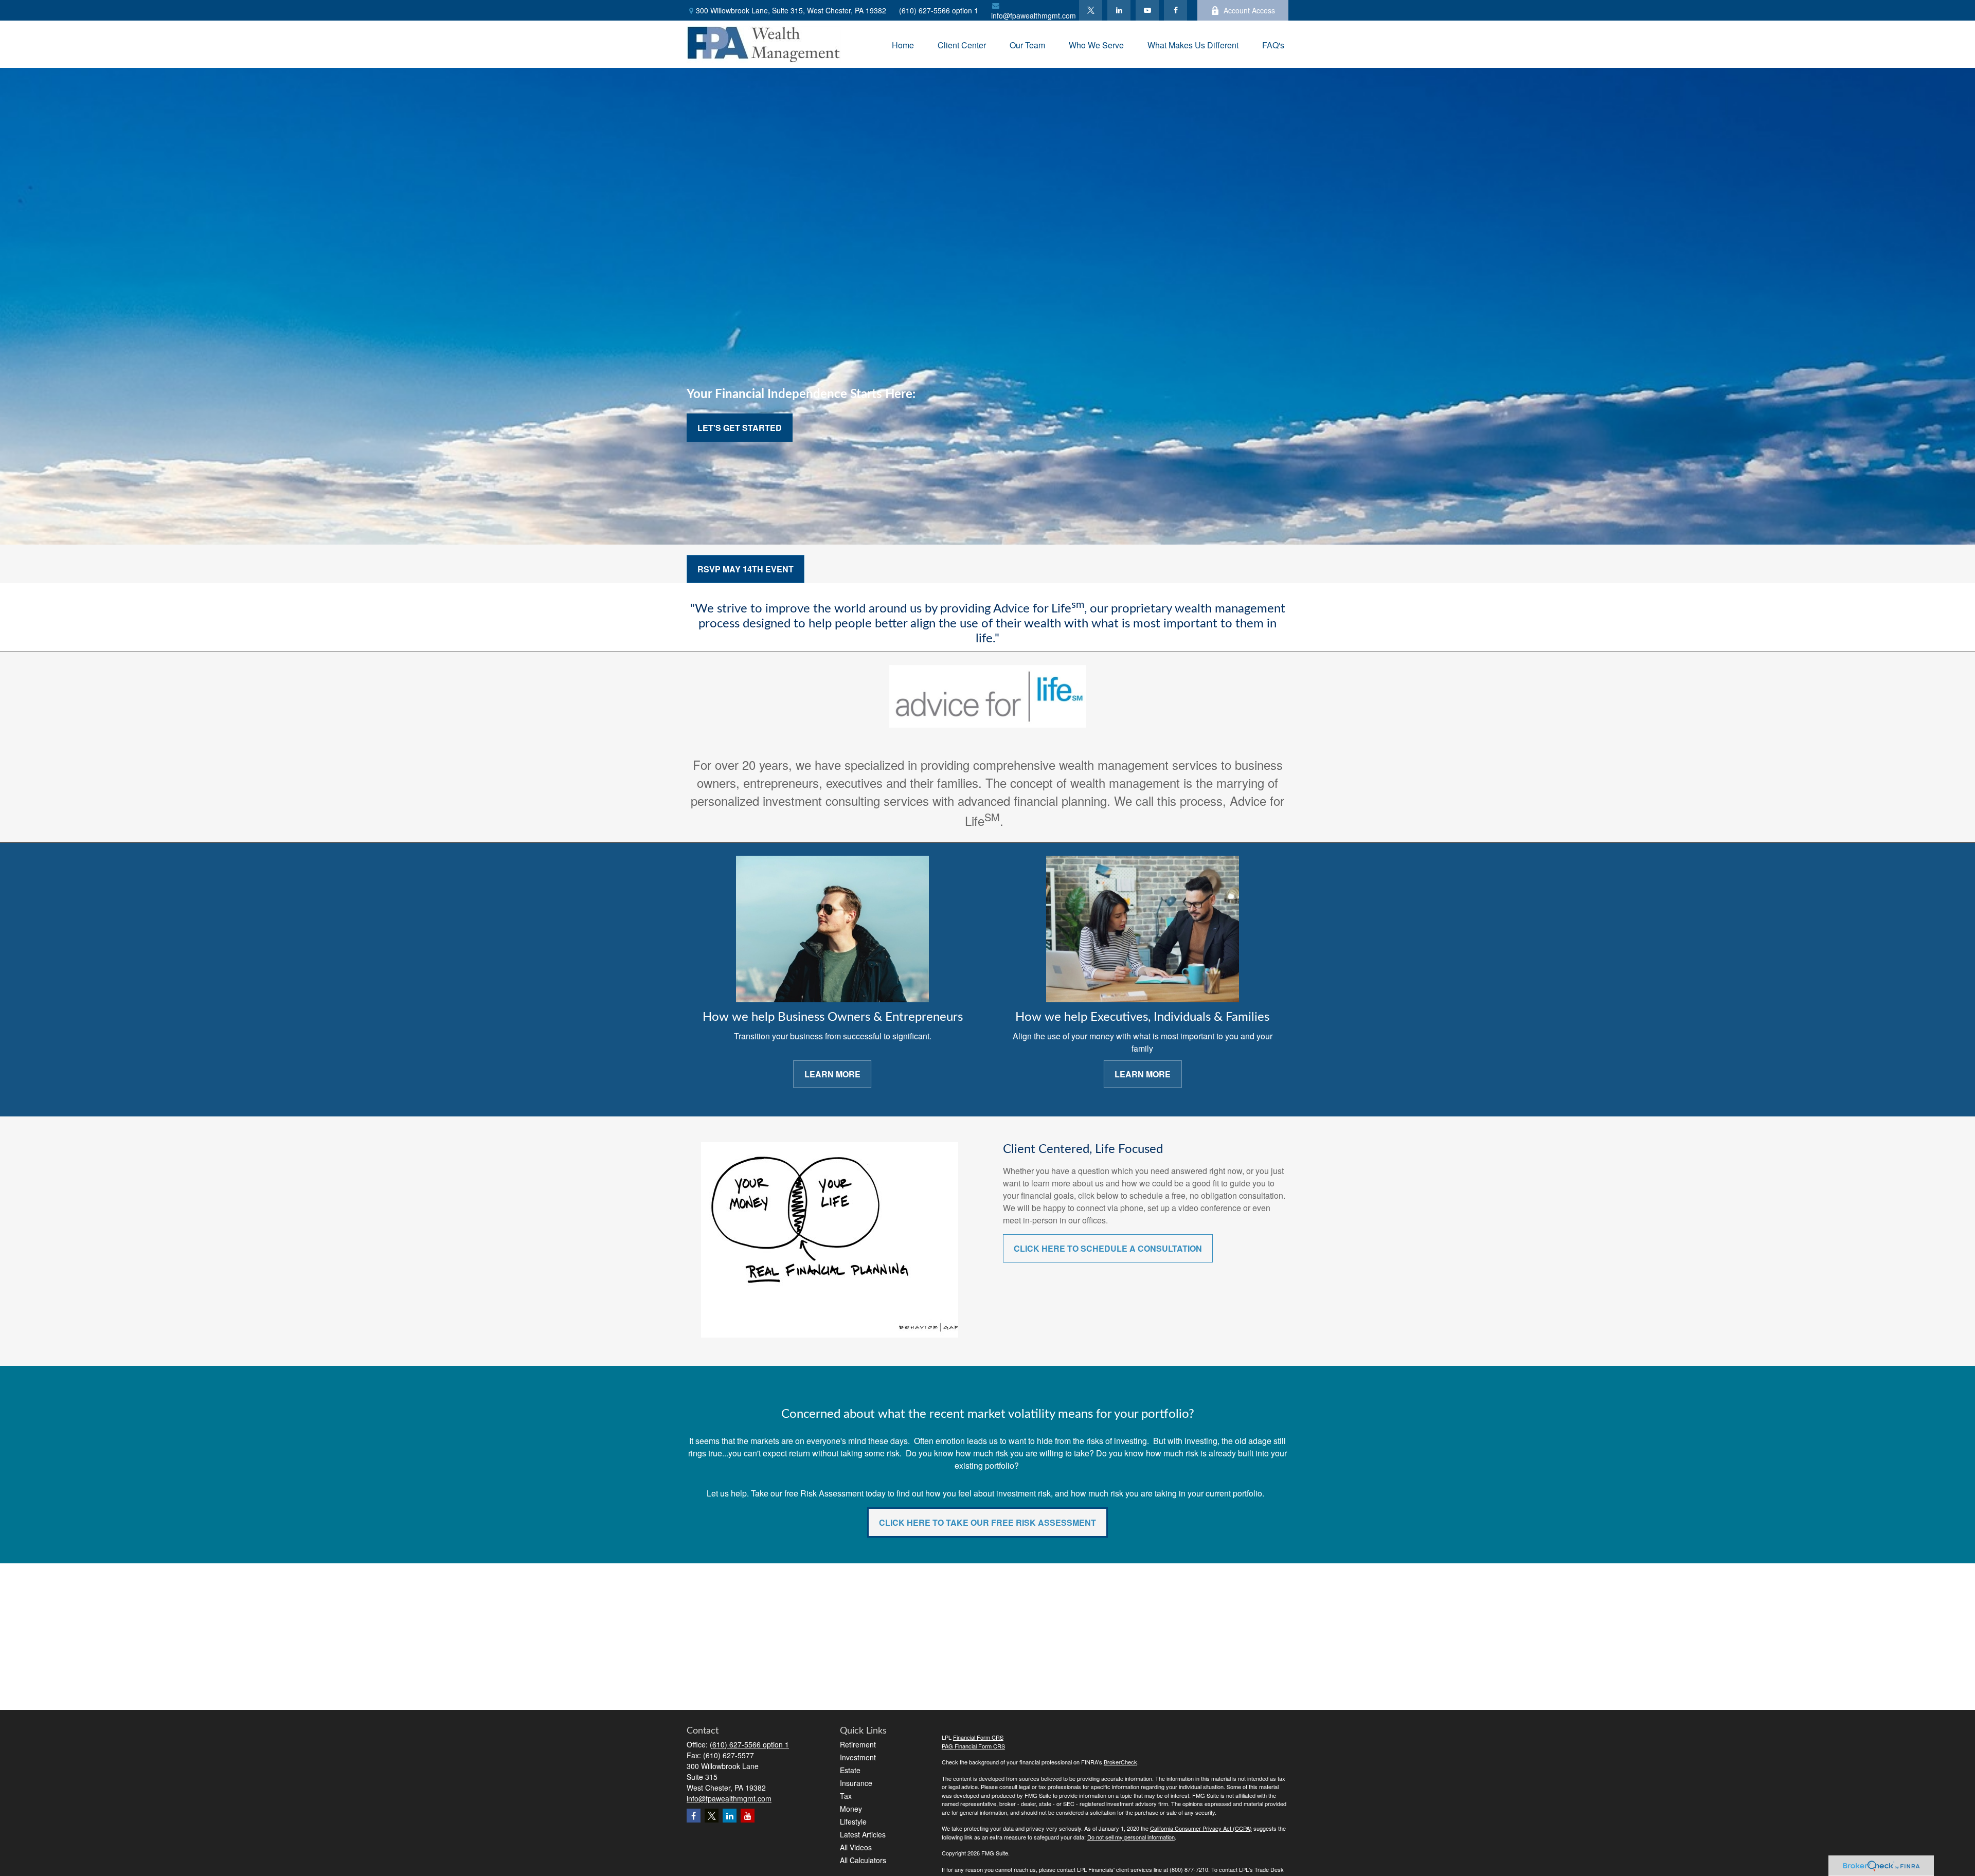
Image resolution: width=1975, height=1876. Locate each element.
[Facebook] (1175, 10)
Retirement (858, 1744)
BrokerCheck (1120, 1762)
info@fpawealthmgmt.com (1034, 15)
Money (851, 1809)
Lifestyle (853, 1821)
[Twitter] (1091, 10)
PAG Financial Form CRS (973, 1746)
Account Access (1249, 10)
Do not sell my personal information (1131, 1837)
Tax (846, 1796)
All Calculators (863, 1860)
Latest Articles (863, 1834)
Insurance (856, 1783)
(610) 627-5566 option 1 (939, 10)
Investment (858, 1757)
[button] (903, 44)
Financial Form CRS (978, 1737)
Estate (850, 1770)
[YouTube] (1147, 10)
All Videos (856, 1847)
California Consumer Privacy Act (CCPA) (1201, 1828)
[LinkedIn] (1119, 10)
